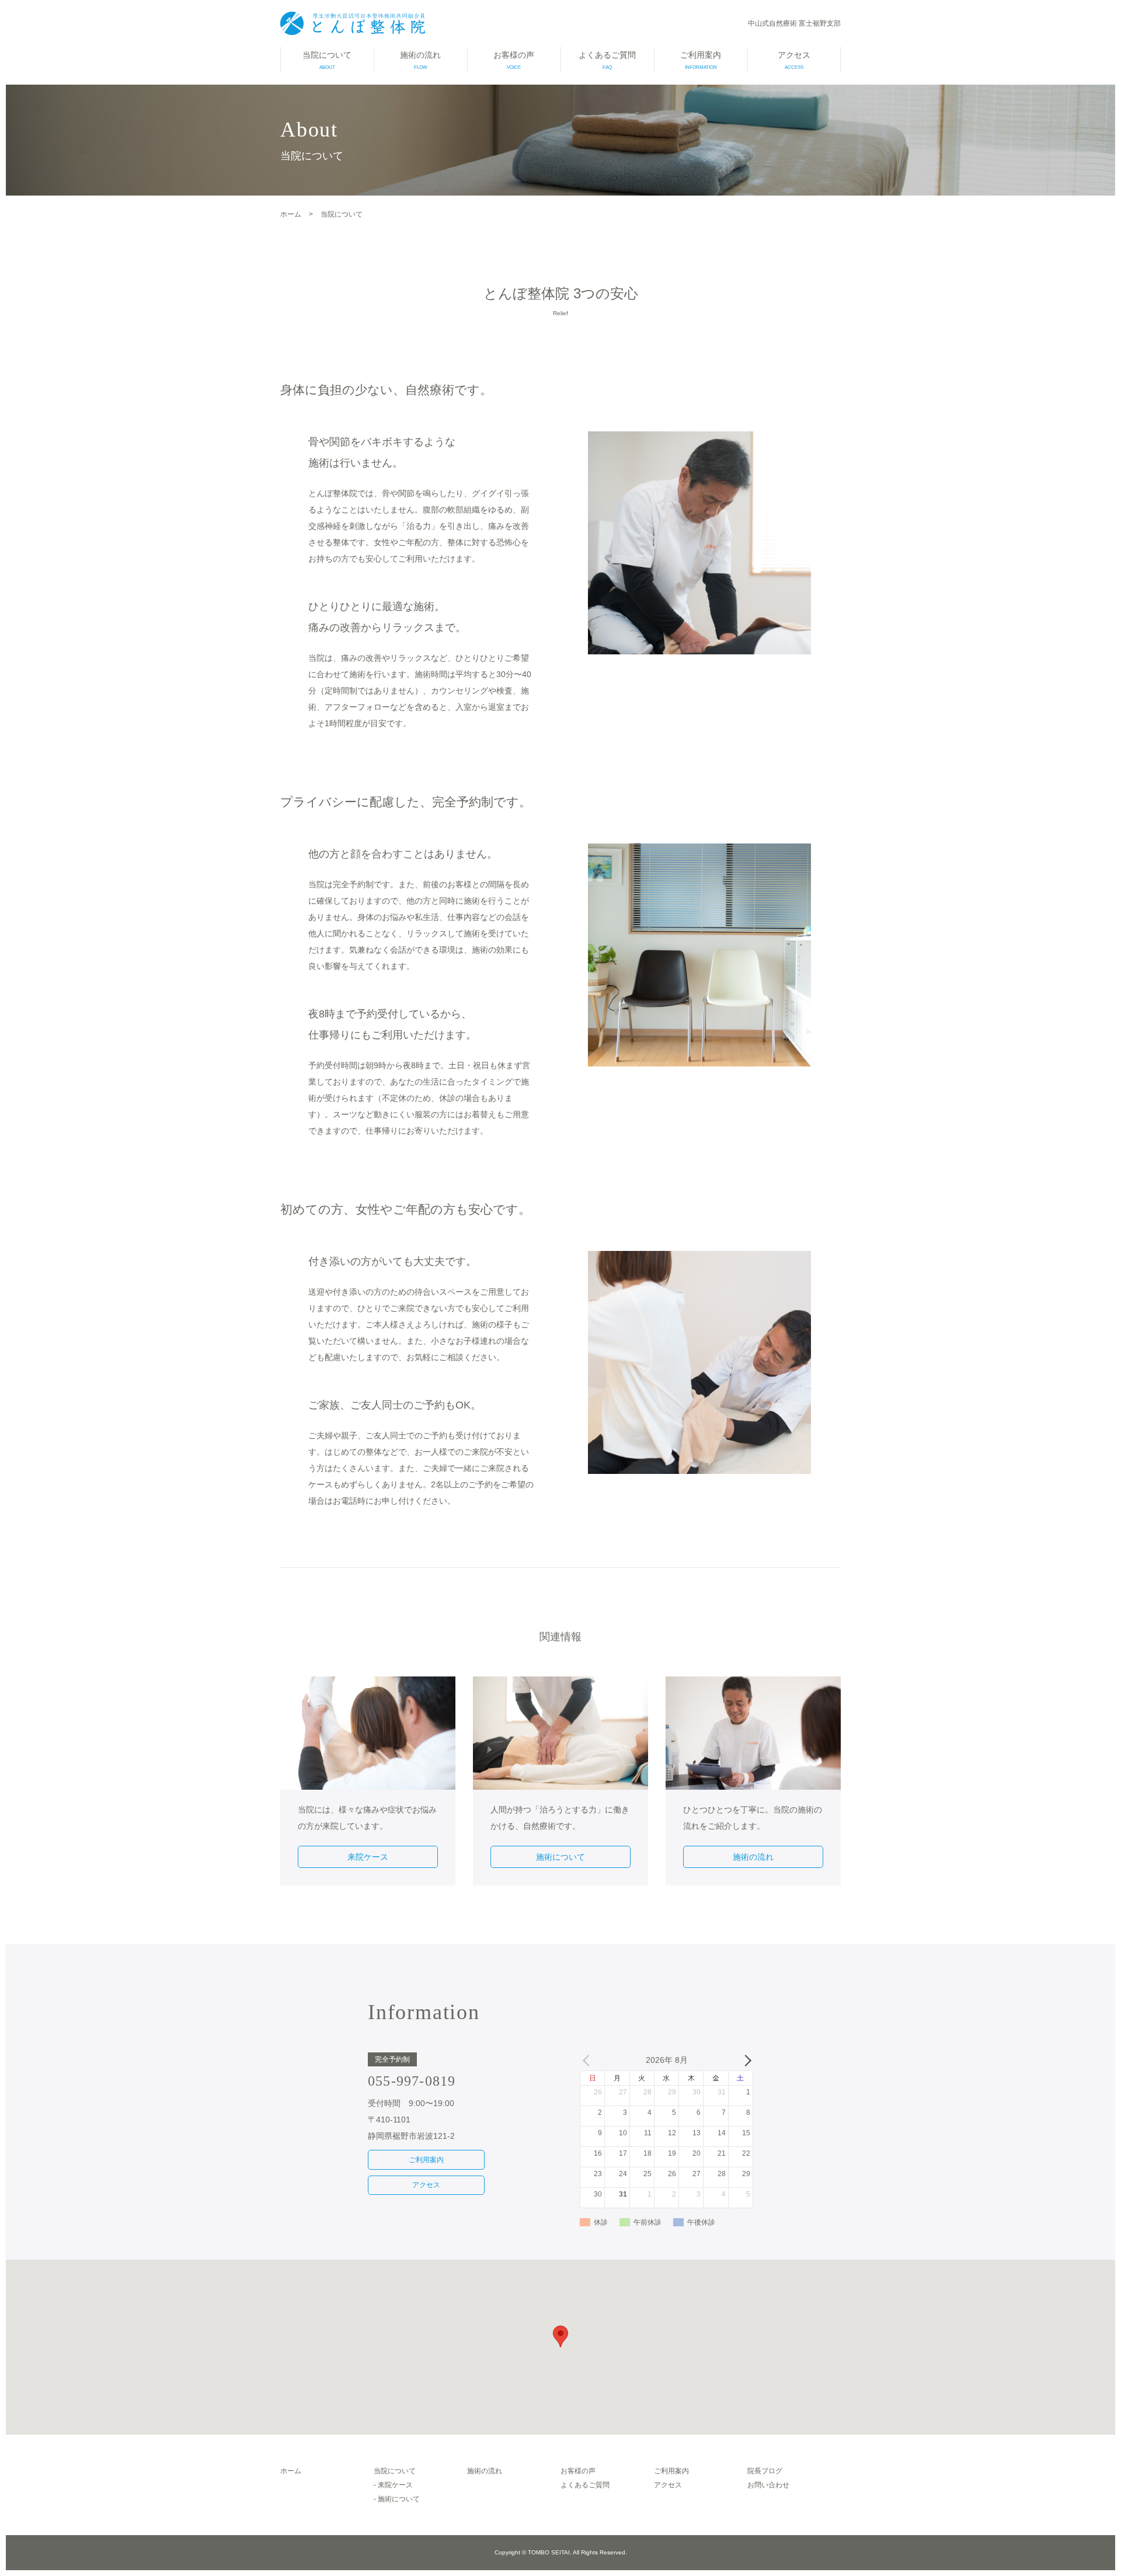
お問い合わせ (768, 2485)
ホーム (291, 2471)
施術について (560, 1857)
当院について (327, 60)
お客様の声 (514, 60)
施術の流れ (420, 60)
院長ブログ (765, 2471)
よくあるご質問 (607, 60)
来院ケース (368, 1857)
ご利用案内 (701, 60)
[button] (560, 2336)
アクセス (794, 60)
